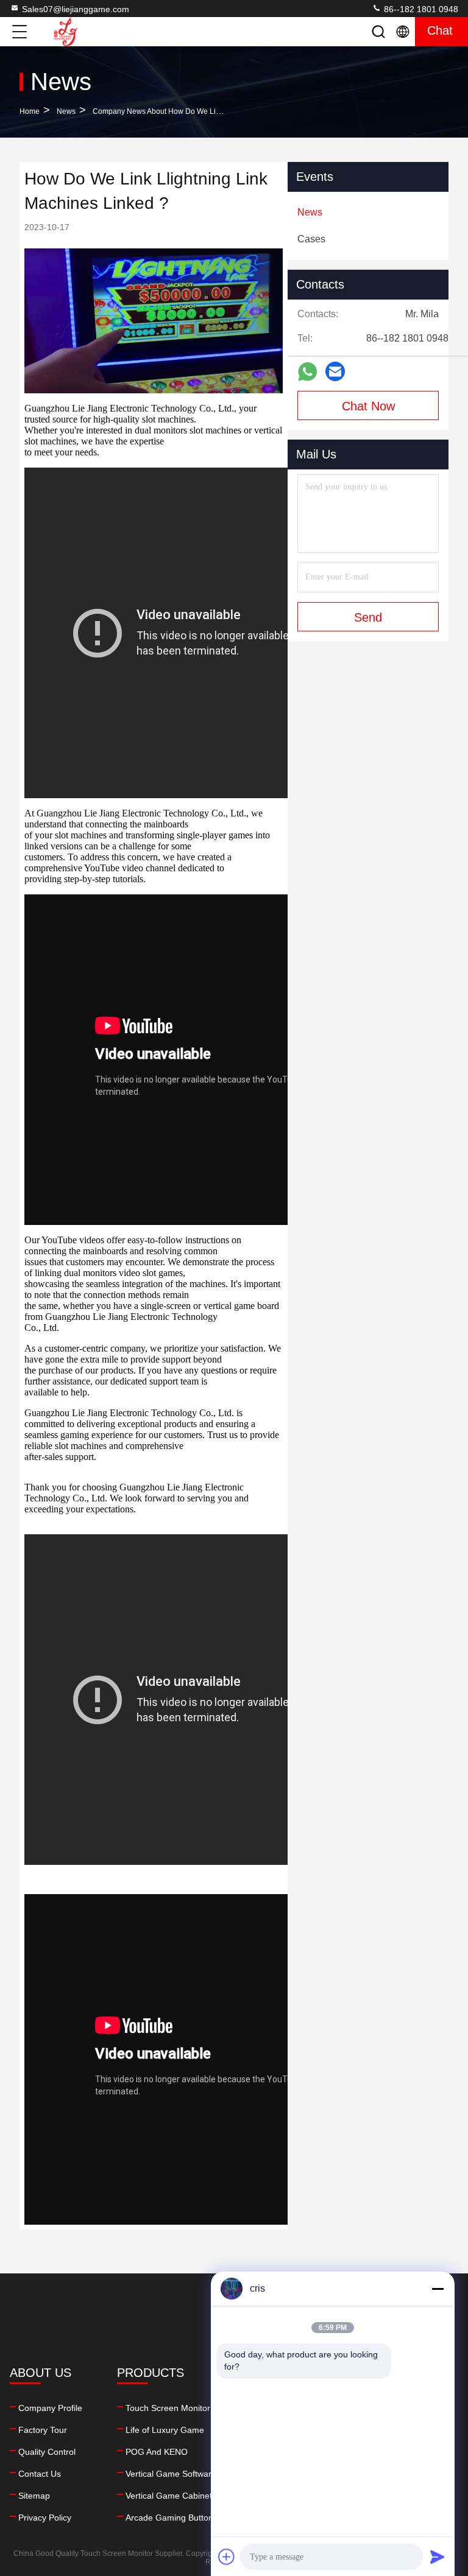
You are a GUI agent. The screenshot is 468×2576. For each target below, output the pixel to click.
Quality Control (47, 2452)
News (66, 111)
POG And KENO (157, 2452)
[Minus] (438, 2289)
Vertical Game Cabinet (169, 2496)
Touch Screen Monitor (168, 2408)
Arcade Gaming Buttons (172, 2518)
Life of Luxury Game (165, 2430)
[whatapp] (307, 372)
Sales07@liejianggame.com (76, 9)
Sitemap (34, 2496)
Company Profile (50, 2408)
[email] (335, 371)
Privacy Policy (45, 2518)
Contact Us (40, 2474)
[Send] (438, 2557)
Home (30, 111)
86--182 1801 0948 (420, 9)
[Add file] (227, 2557)
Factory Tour (43, 2430)
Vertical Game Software (171, 2474)
